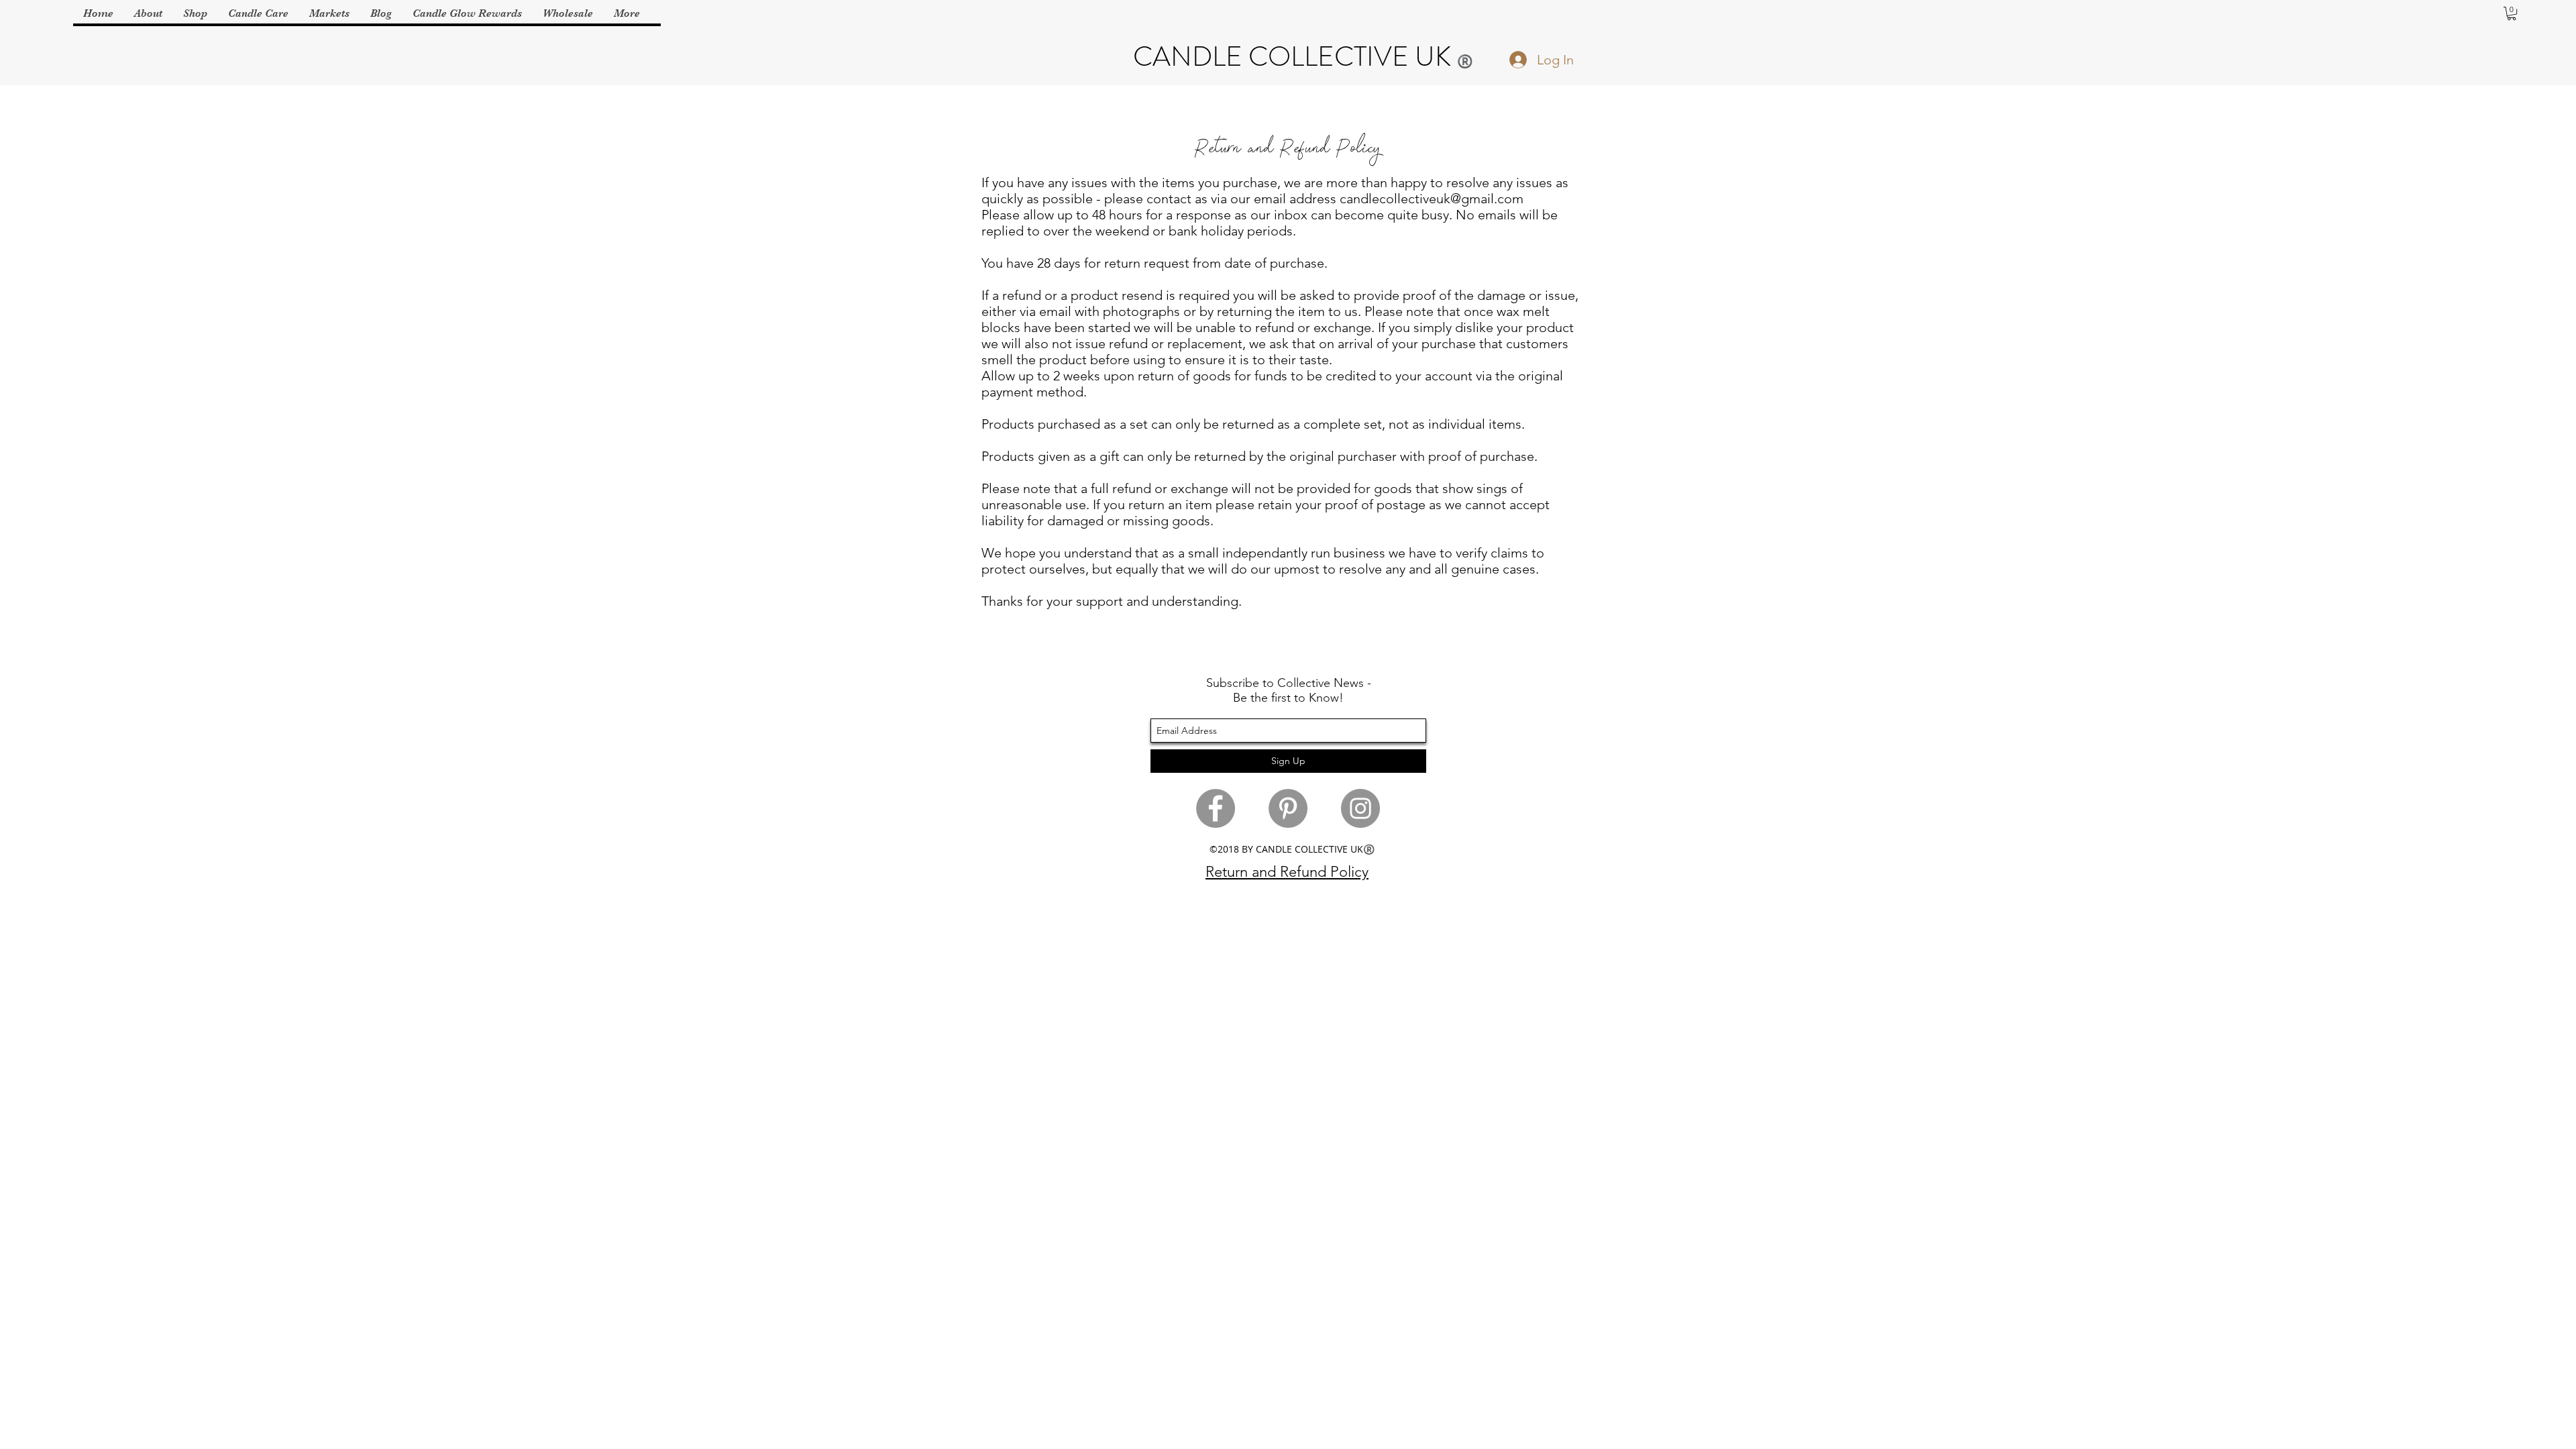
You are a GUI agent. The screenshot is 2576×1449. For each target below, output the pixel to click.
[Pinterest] (1288, 808)
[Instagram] (1360, 808)
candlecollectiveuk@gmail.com (1432, 199)
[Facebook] (1216, 808)
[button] (195, 13)
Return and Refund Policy (1287, 872)
